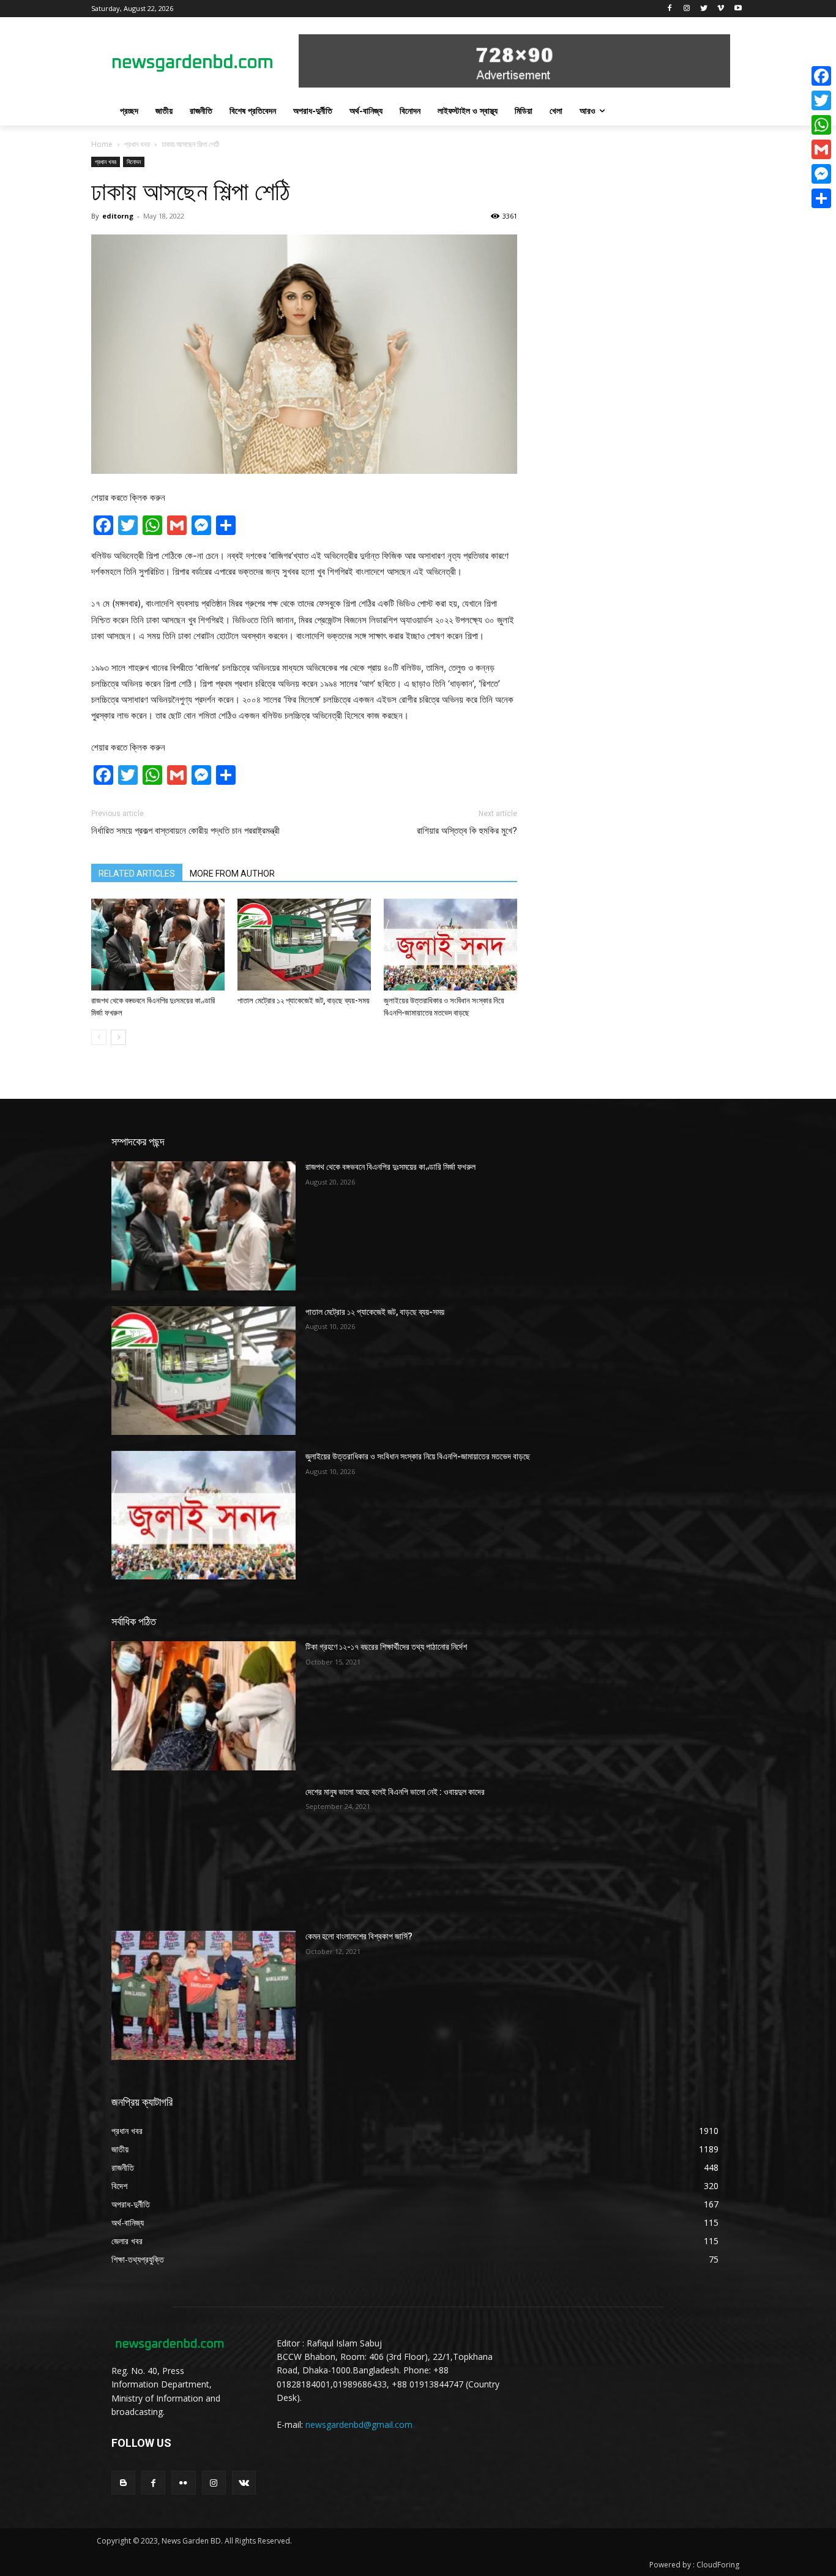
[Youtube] (738, 9)
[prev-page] (99, 1037)
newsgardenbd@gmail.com (359, 2424)
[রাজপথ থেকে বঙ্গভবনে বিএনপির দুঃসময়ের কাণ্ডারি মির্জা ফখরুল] (158, 945)
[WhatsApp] (821, 125)
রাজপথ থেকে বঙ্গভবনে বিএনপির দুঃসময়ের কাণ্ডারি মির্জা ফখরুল (390, 1167)
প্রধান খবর (137, 144)
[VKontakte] (244, 2483)
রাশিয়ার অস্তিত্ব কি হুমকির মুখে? (467, 831)
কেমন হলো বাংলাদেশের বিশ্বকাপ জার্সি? (359, 1936)
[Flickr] (183, 2483)
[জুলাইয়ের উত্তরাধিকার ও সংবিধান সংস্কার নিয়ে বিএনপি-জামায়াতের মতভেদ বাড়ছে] (450, 945)
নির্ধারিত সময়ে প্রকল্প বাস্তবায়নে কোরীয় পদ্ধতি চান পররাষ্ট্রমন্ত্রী (185, 831)
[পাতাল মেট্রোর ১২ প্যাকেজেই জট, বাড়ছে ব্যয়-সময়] (304, 945)
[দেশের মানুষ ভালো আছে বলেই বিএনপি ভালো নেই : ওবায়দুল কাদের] (203, 1851)
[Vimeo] (721, 9)
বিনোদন (134, 162)
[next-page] (118, 1037)
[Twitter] (704, 9)
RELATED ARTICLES (137, 874)
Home (102, 144)
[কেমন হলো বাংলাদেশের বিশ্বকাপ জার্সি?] (203, 1995)
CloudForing (718, 2565)
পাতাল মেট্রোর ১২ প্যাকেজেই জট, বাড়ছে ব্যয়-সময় (304, 1001)
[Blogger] (123, 2483)
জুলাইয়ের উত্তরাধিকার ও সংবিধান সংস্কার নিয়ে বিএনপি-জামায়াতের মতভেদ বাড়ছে (418, 1456)
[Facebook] (670, 9)
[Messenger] (821, 174)
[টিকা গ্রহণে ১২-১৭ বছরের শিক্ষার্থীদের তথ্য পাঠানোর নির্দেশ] (203, 1705)
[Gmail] (821, 149)
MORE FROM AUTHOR (232, 874)
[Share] (821, 198)
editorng (118, 216)
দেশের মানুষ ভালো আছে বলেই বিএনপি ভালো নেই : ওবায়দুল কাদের (395, 1792)
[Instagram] (687, 9)
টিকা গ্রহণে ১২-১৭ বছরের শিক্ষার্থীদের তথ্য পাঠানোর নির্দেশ (386, 1647)
